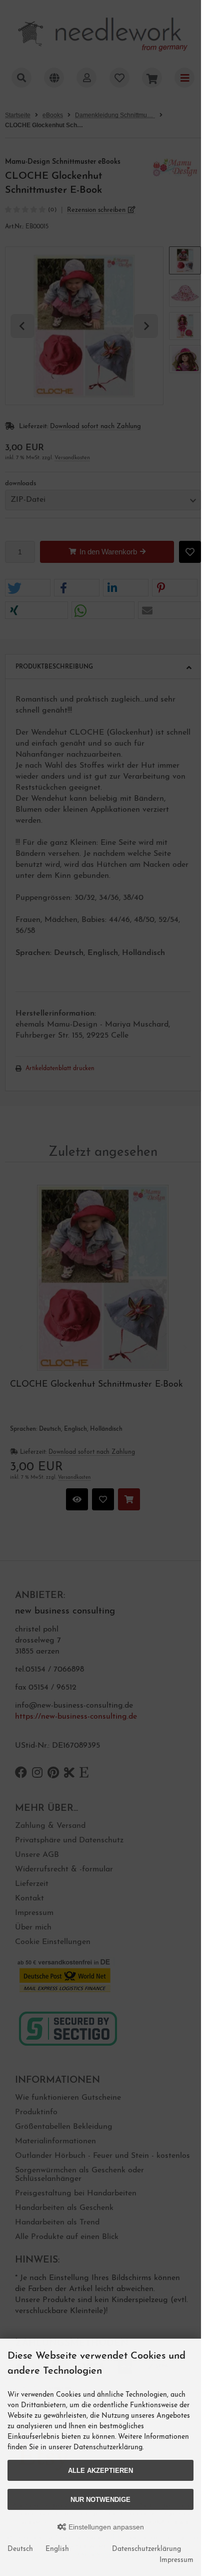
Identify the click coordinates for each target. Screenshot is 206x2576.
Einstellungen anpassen (105, 2527)
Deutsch (20, 2549)
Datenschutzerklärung (146, 2549)
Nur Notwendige (100, 2500)
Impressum (176, 2560)
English (57, 2549)
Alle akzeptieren (100, 2471)
